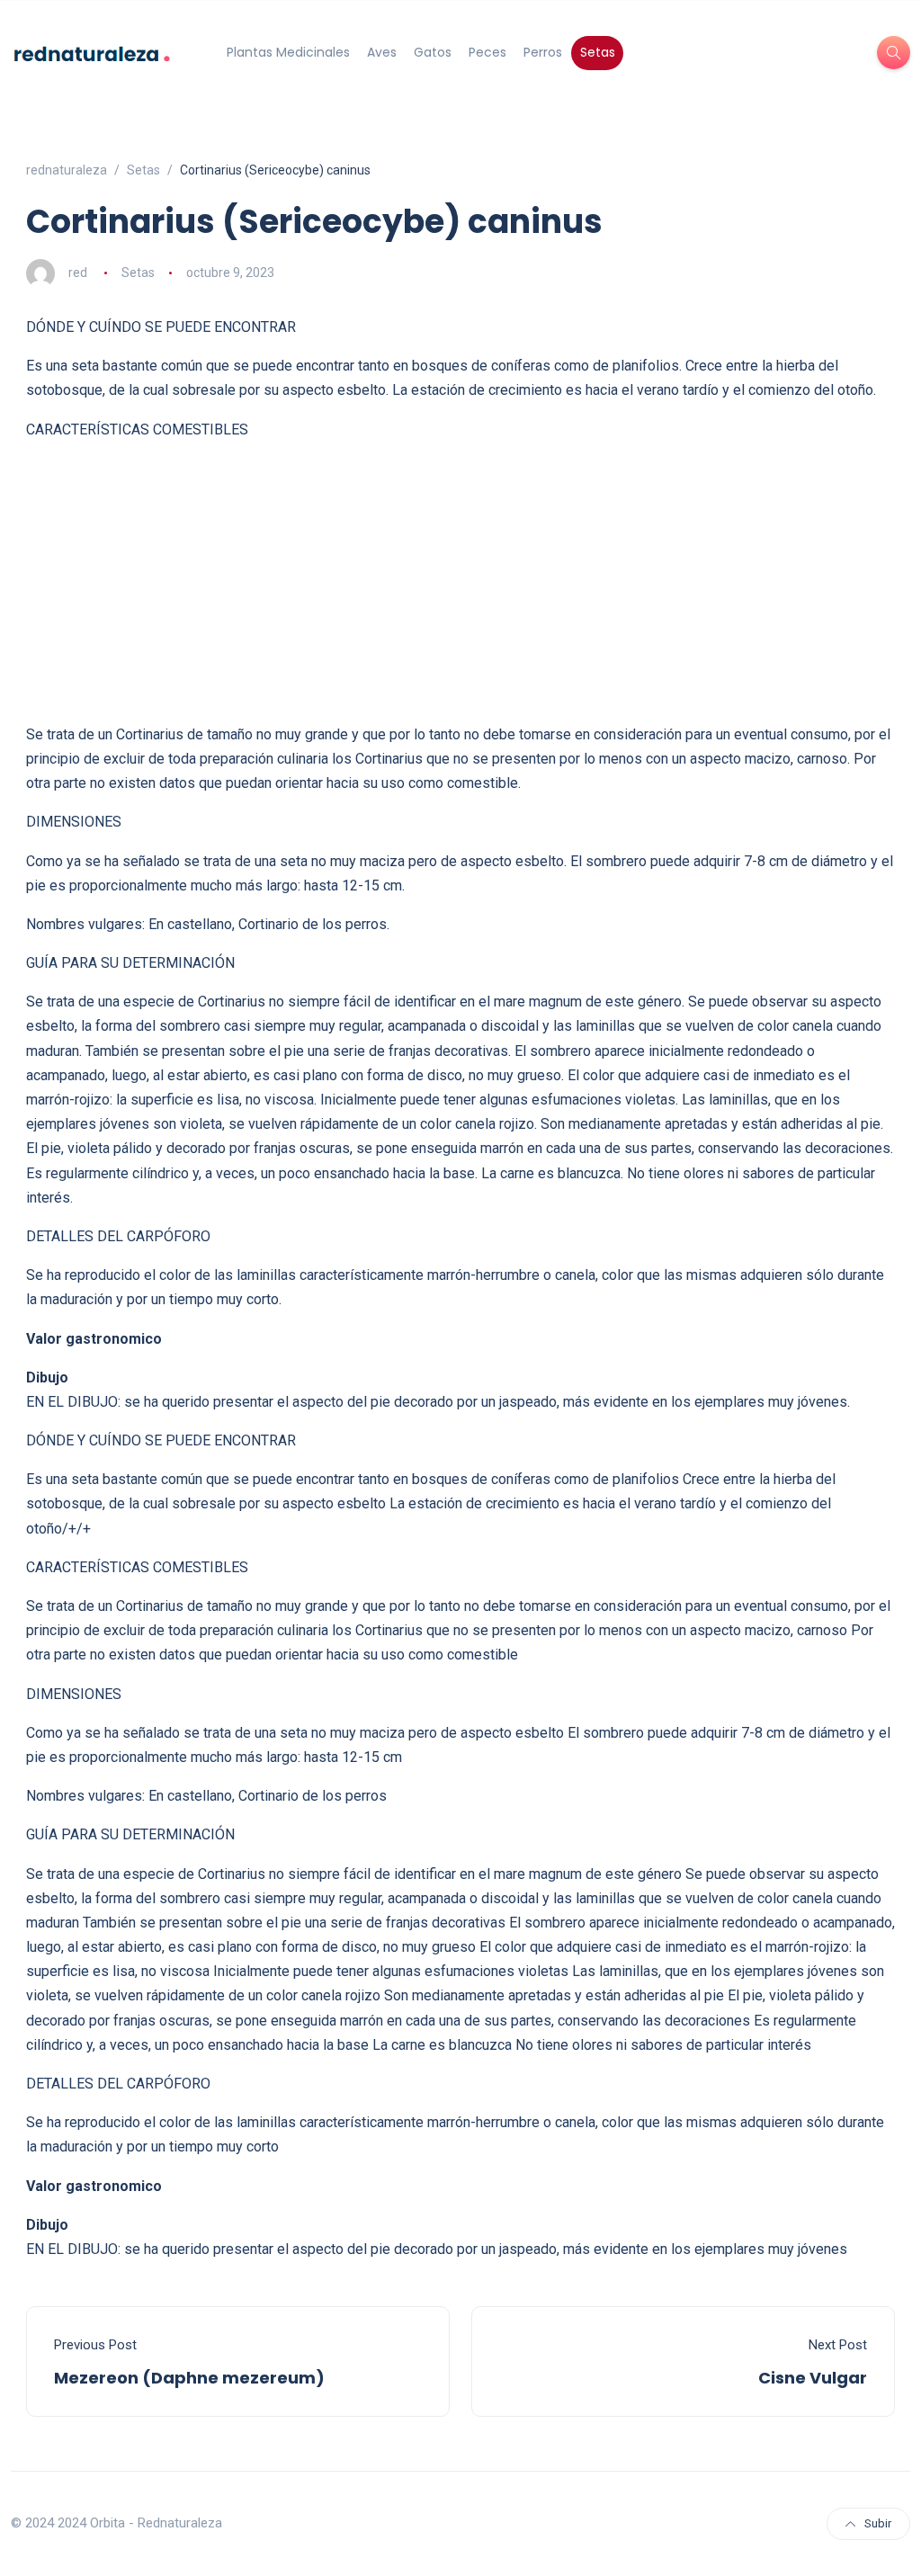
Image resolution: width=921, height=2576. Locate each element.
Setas (598, 52)
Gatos (433, 52)
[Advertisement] (460, 582)
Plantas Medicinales (288, 52)
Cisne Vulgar (813, 2378)
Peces (487, 52)
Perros (543, 52)
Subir (878, 2523)
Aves (382, 52)
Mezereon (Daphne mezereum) (189, 2378)
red (78, 273)
